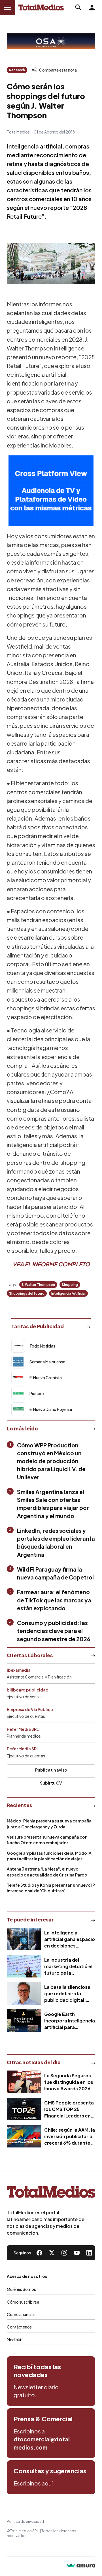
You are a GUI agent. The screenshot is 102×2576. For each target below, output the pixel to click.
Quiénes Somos (21, 2289)
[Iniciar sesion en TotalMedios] (92, 7)
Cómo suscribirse (23, 2302)
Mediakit (15, 2340)
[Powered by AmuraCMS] (81, 2566)
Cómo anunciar (21, 2314)
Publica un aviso (51, 1770)
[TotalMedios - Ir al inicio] (41, 7)
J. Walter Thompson (38, 1285)
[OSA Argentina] (51, 41)
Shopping (70, 1285)
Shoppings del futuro (27, 1293)
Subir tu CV (51, 1783)
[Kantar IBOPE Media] (51, 491)
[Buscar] (78, 7)
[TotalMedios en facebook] (39, 2253)
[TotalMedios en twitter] (52, 2253)
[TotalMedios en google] (64, 2253)
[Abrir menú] (7, 7)
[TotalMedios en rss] (89, 2253)
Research (17, 70)
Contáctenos (19, 2327)
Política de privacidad (25, 2522)
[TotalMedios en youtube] (77, 2253)
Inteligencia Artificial (68, 1293)
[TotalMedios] (51, 2193)
